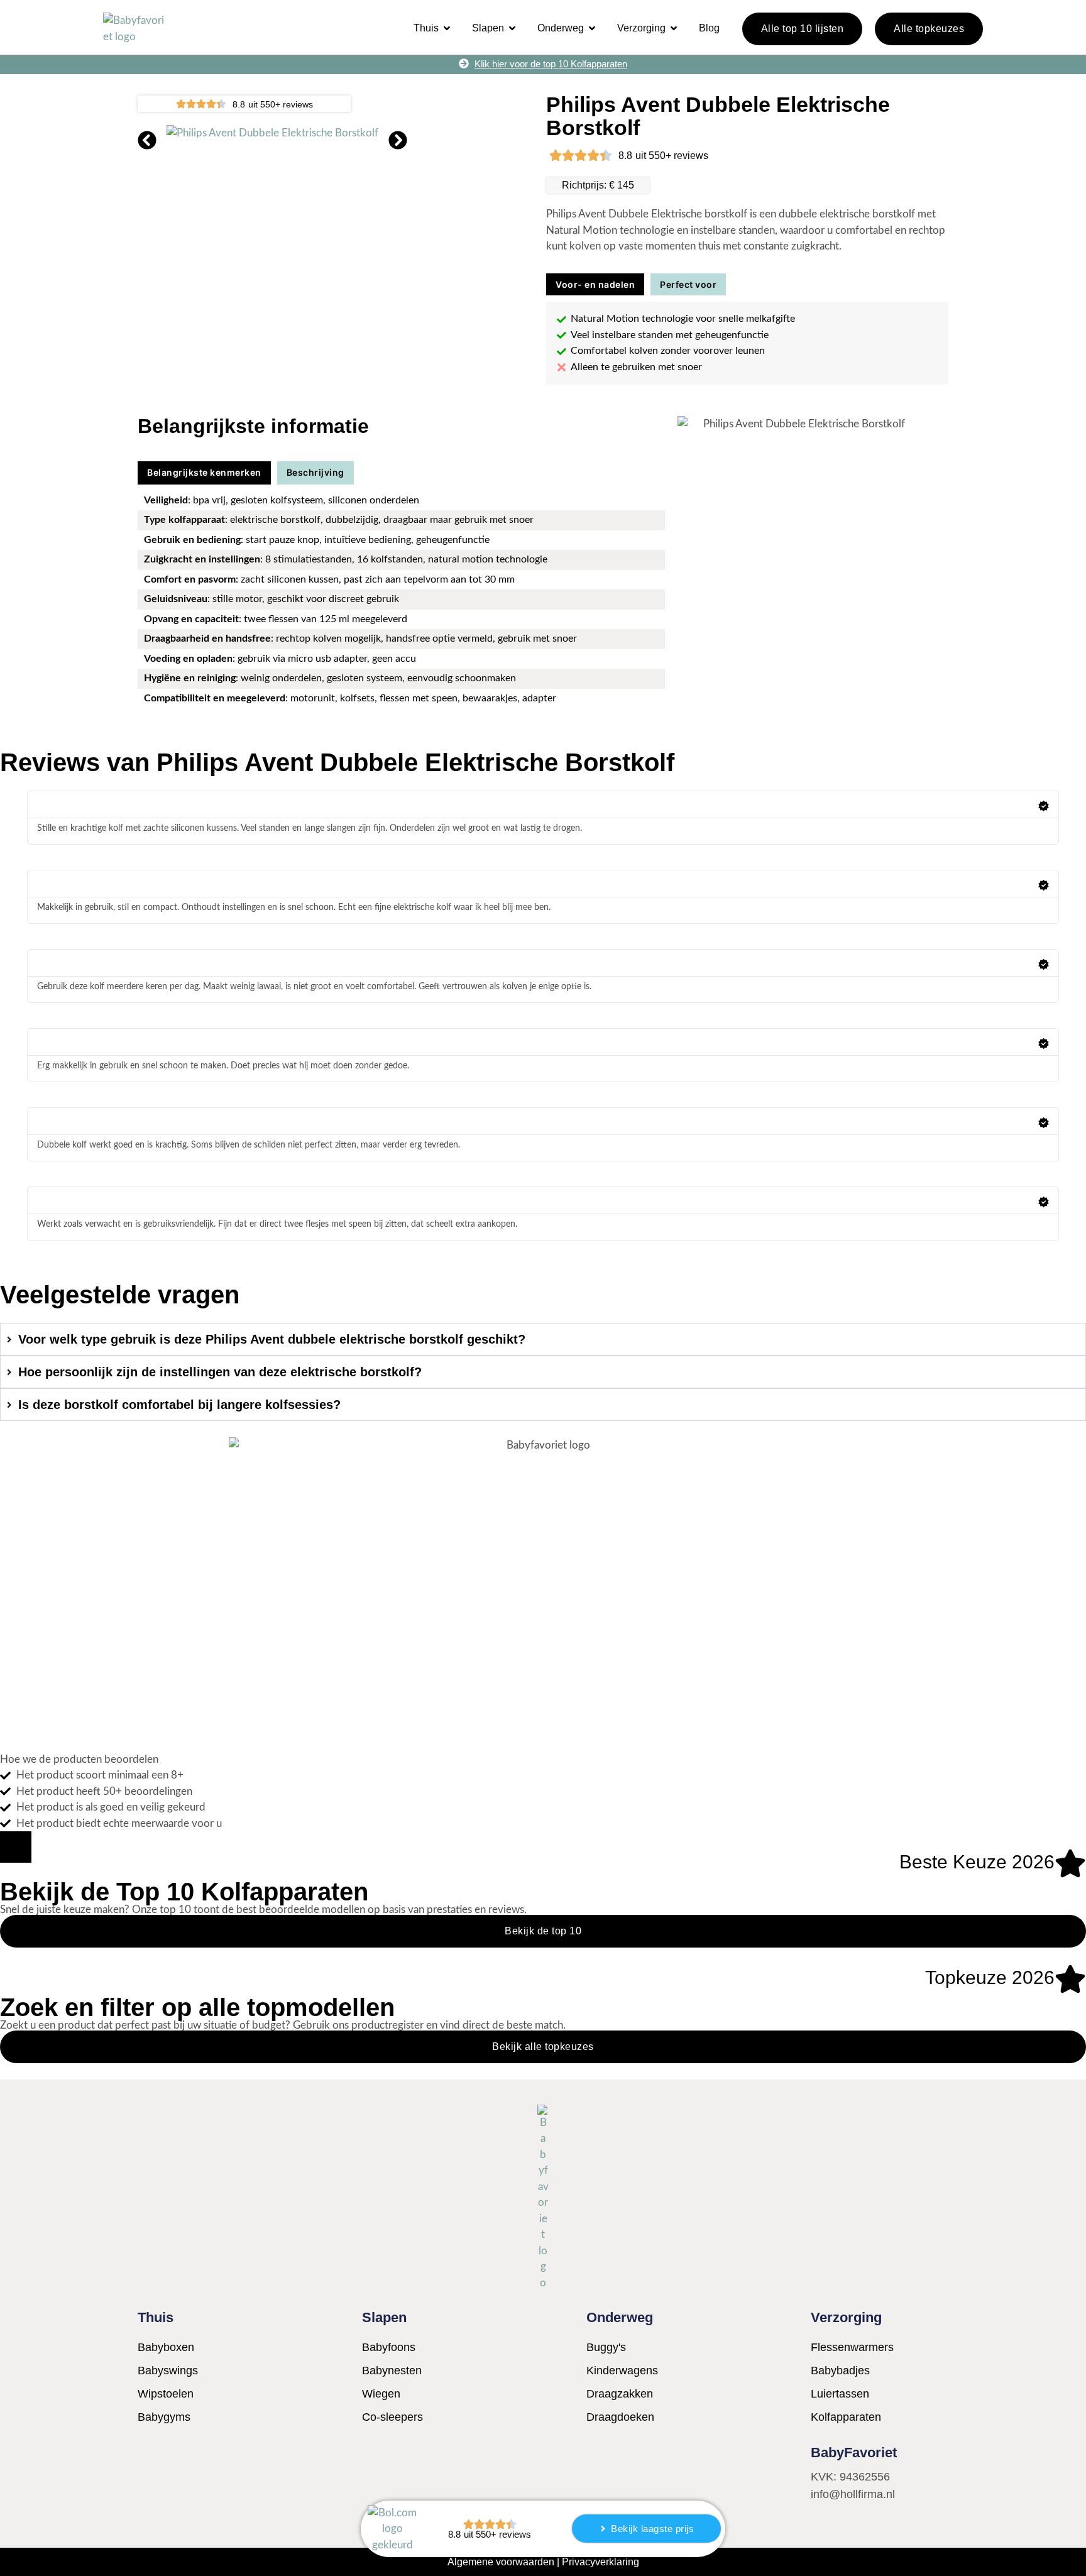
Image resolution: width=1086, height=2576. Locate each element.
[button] (147, 140)
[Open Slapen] (512, 28)
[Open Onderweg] (592, 28)
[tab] (595, 285)
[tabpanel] (747, 343)
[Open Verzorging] (674, 28)
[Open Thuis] (447, 28)
